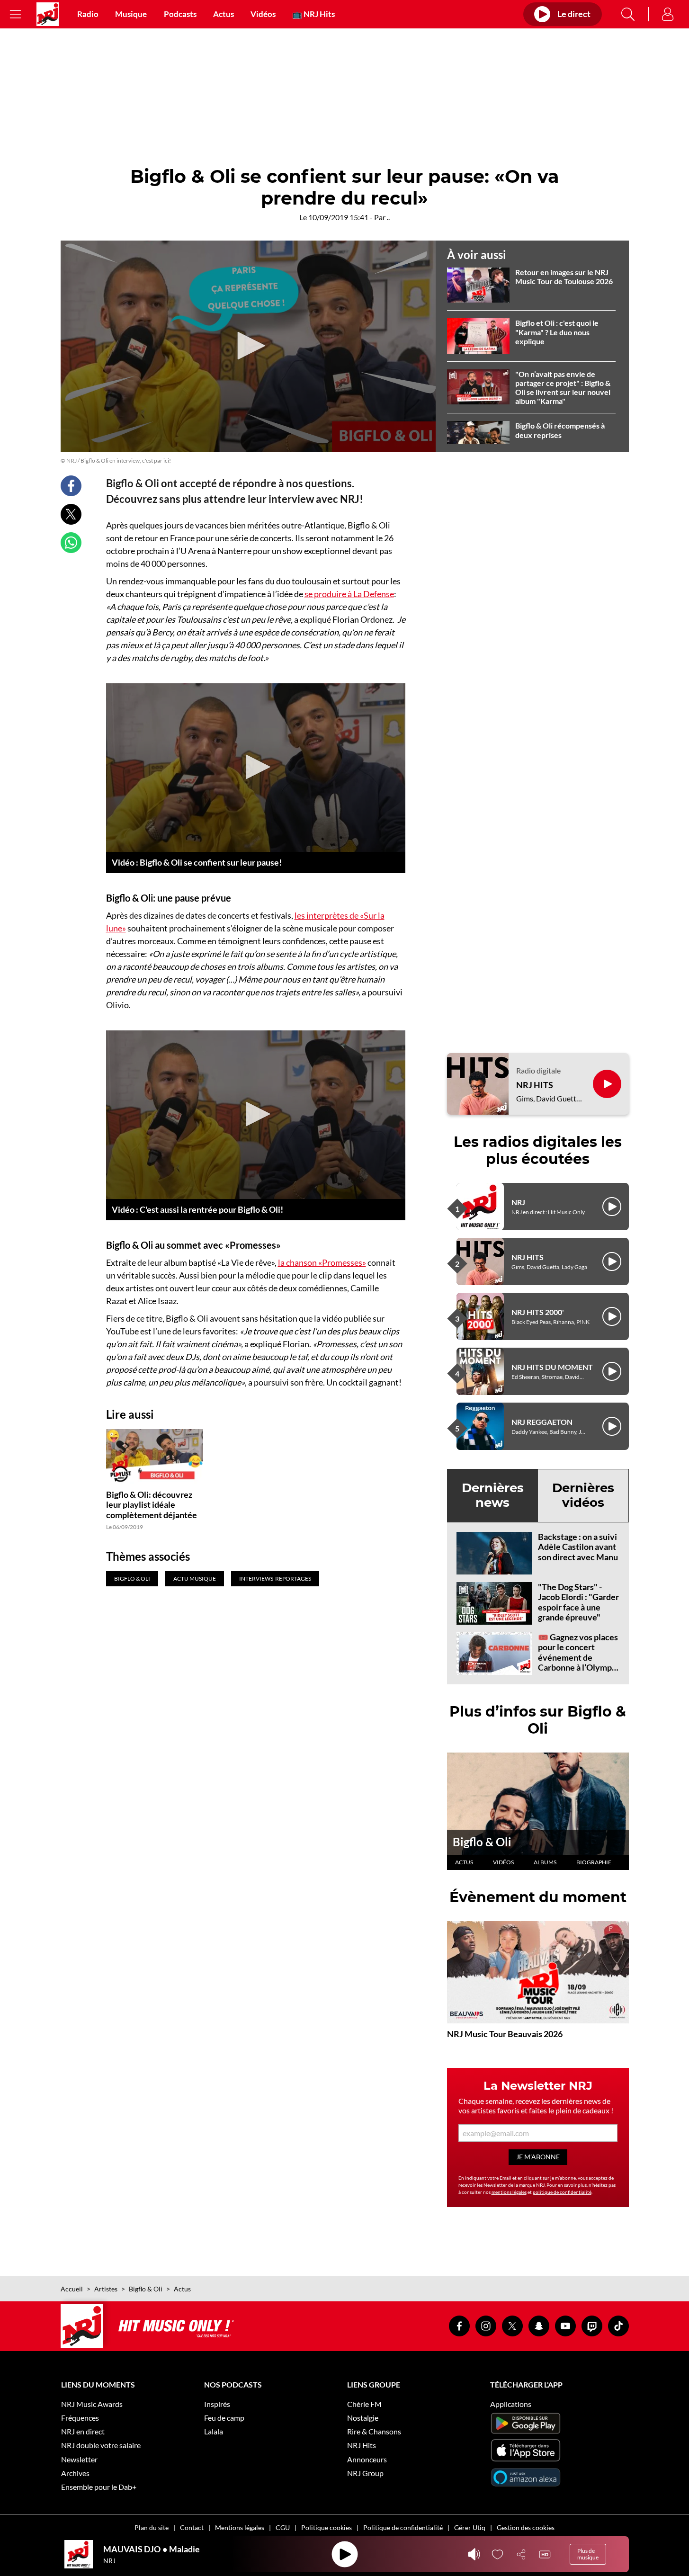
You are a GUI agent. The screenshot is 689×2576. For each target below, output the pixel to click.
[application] (248, 346)
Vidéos (263, 14)
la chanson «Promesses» (322, 1262)
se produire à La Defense (349, 594)
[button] (248, 346)
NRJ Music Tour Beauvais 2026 (505, 2034)
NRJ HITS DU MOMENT (552, 1367)
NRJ (518, 1202)
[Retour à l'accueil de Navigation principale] (48, 14)
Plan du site (152, 2527)
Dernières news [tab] (493, 1495)
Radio (88, 14)
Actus (224, 14)
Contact (192, 2527)
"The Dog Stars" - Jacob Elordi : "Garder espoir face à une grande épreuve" (578, 1602)
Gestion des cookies (526, 2527)
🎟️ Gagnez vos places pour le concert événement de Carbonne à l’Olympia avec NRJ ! (578, 1657)
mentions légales (509, 2192)
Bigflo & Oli (482, 1842)
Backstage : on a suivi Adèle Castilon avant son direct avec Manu (578, 1547)
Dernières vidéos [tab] (583, 1495)
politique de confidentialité (562, 2192)
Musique (131, 14)
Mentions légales (240, 2527)
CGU (283, 2527)
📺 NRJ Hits (313, 14)
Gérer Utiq (470, 2527)
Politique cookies (327, 2527)
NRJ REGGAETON (542, 1422)
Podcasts (180, 14)
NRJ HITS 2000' (538, 1312)
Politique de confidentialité (403, 2527)
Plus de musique (588, 2554)
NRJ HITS (535, 1085)
